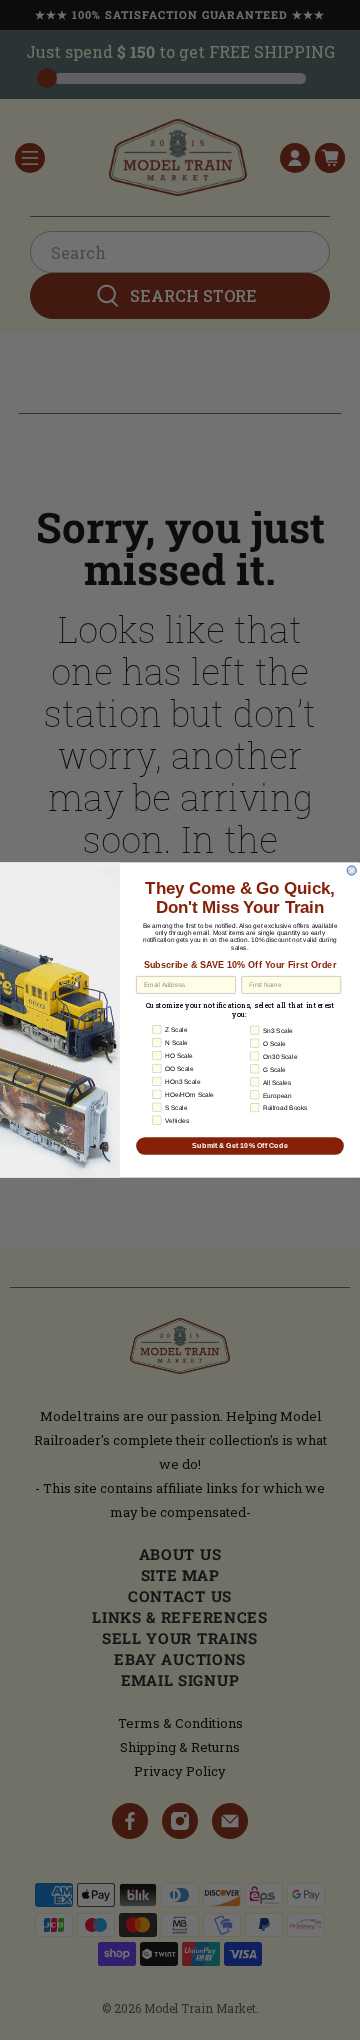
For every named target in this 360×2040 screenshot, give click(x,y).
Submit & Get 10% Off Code (240, 1146)
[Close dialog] (351, 870)
